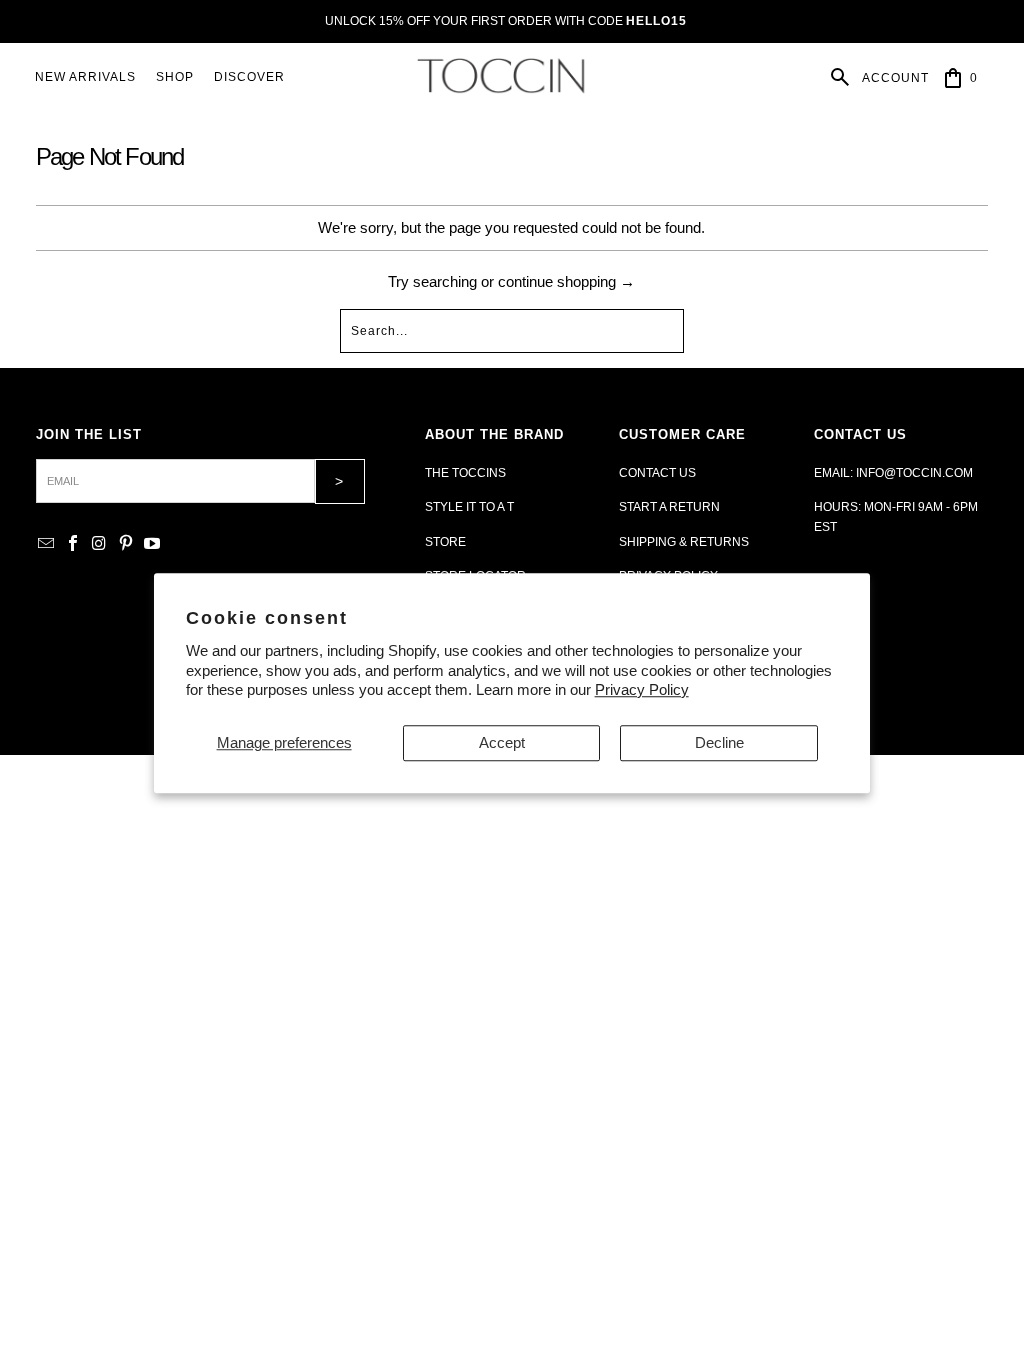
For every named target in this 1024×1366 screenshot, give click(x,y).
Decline (719, 742)
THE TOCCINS (465, 473)
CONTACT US (657, 473)
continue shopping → (566, 281)
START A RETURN (669, 507)
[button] (175, 77)
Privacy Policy (642, 689)
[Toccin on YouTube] (153, 544)
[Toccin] (502, 77)
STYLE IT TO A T (469, 507)
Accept (502, 742)
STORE (445, 542)
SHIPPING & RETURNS (684, 542)
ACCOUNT (895, 78)
